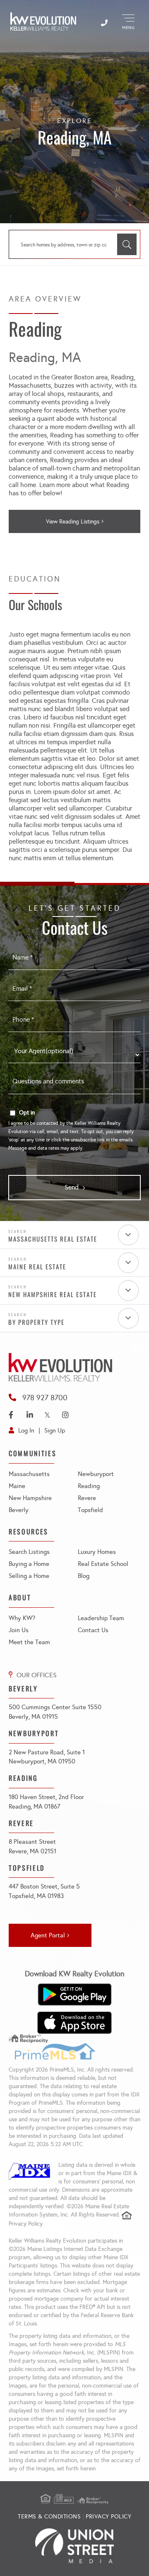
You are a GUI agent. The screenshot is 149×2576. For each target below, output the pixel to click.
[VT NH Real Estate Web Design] (74, 2546)
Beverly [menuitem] (19, 1510)
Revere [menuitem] (87, 1498)
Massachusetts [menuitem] (29, 1474)
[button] (127, 244)
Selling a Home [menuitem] (29, 1576)
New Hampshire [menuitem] (30, 1498)
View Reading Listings (73, 522)
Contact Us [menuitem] (93, 1630)
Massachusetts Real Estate (53, 1239)
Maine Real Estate (37, 1266)
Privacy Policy (26, 2224)
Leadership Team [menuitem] (101, 1618)
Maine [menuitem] (17, 1486)
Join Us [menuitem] (19, 1630)
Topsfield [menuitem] (90, 1510)
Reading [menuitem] (89, 1486)
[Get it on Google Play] (74, 1995)
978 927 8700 (45, 1398)
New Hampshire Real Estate (53, 1294)
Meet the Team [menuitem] (29, 1642)
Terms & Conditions (49, 2517)
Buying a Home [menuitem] (29, 1564)
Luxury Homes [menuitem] (97, 1552)
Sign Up (55, 1430)
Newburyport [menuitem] (96, 1474)
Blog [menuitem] (84, 1576)
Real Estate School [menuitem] (103, 1564)
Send (72, 1187)
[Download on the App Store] (74, 2023)
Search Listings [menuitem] (29, 1552)
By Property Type (36, 1322)
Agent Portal (48, 1935)
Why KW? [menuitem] (22, 1618)
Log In (26, 1430)
